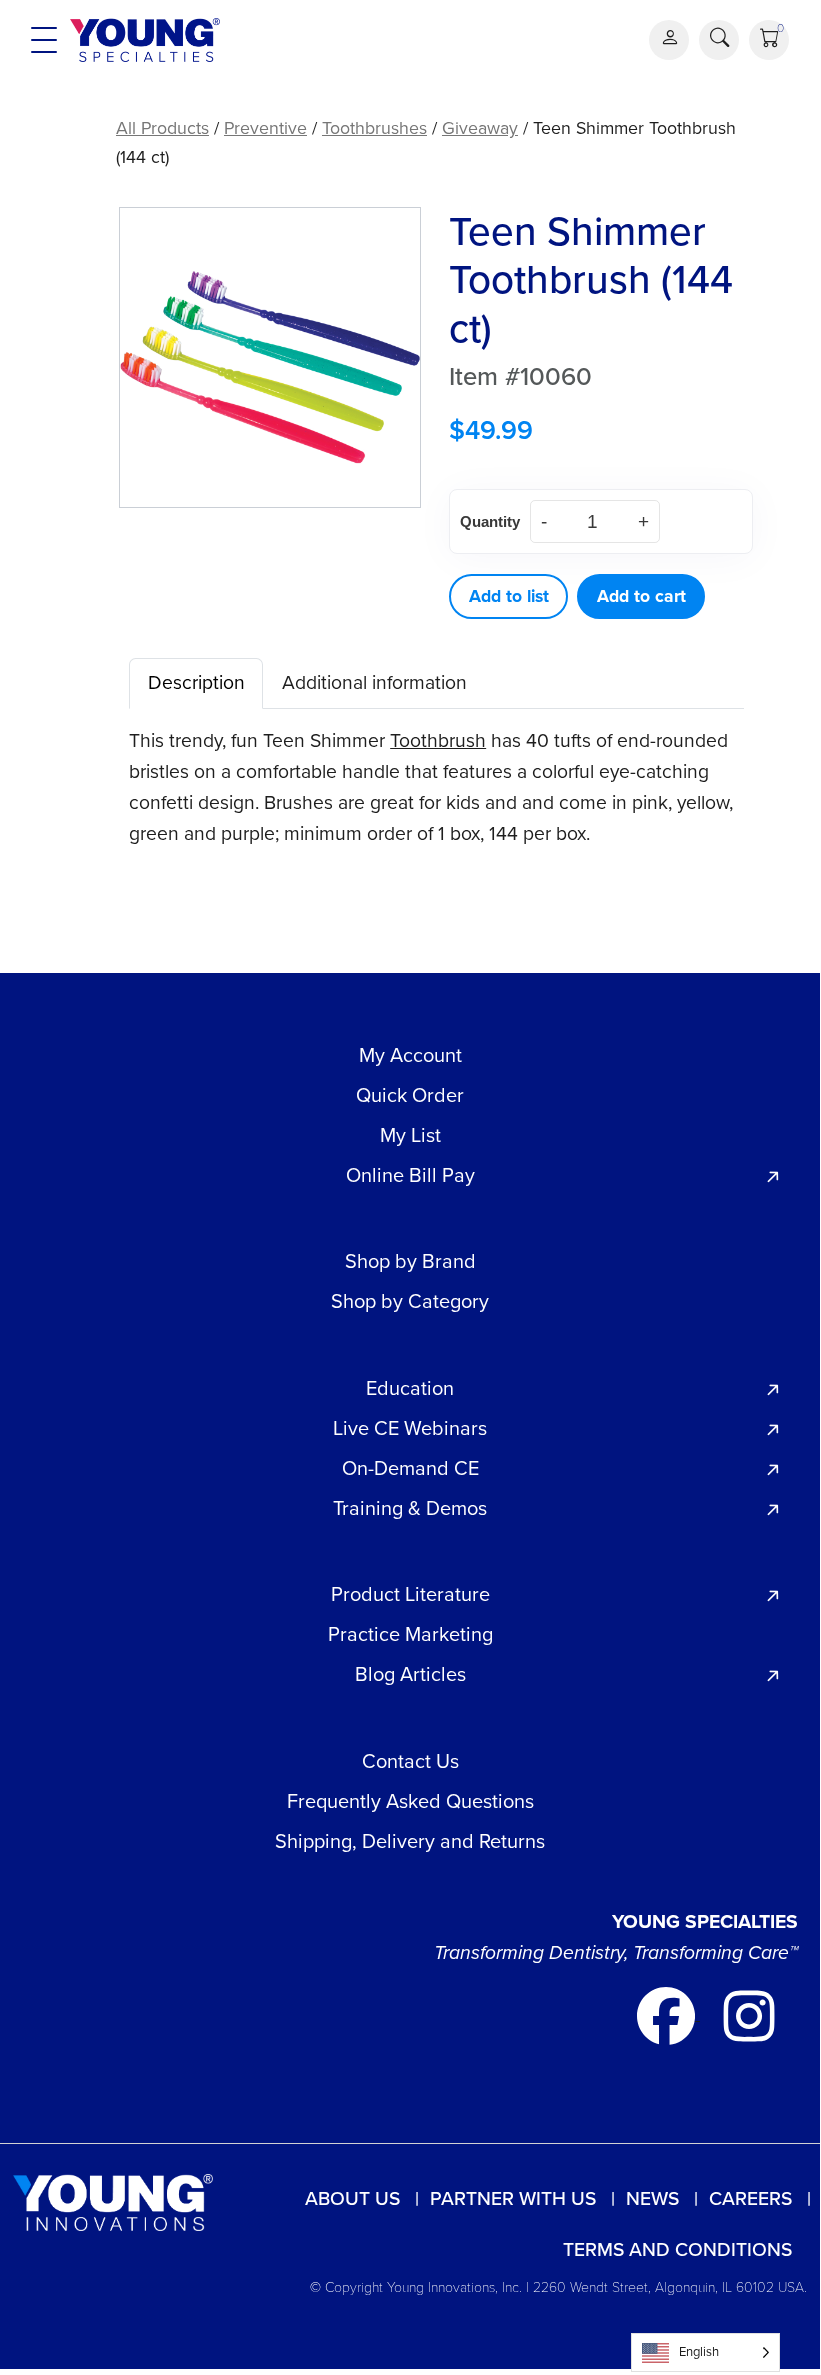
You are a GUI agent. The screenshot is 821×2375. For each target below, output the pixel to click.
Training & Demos (410, 1508)
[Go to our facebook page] (668, 2013)
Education (410, 1388)
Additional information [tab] (374, 682)
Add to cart (641, 596)
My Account (410, 1055)
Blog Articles (410, 1674)
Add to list (509, 596)
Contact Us (410, 1761)
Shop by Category (410, 1301)
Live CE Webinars (410, 1428)
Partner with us (513, 2198)
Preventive (265, 128)
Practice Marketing (410, 1634)
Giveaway (480, 128)
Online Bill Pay (410, 1175)
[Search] (719, 40)
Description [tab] (196, 682)
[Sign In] (669, 40)
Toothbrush (438, 740)
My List (410, 1135)
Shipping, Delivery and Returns (410, 1841)
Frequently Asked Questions (410, 1801)
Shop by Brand (410, 1261)
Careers (750, 2198)
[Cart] (769, 40)
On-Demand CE (410, 1468)
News (652, 2198)
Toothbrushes (374, 128)
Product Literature (410, 1594)
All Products (162, 128)
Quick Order (410, 1095)
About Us (352, 2198)
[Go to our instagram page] (749, 2013)
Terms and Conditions (677, 2249)
